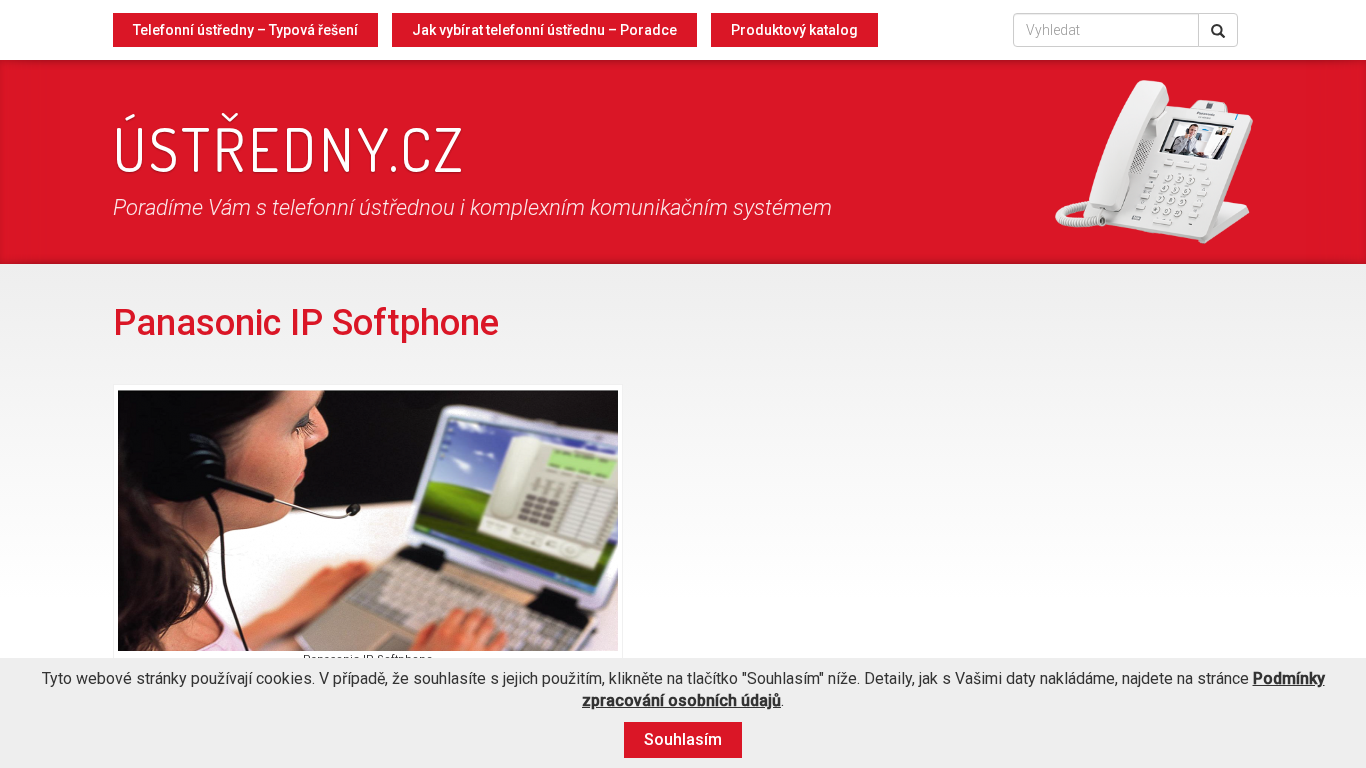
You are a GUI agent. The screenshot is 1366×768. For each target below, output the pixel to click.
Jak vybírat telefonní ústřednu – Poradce (544, 30)
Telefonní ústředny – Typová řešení (245, 30)
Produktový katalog (794, 30)
